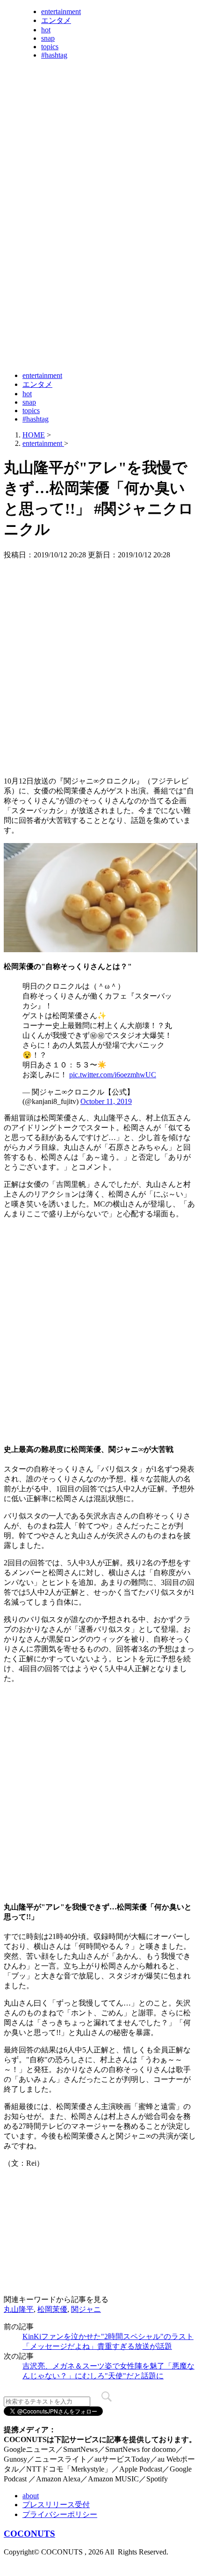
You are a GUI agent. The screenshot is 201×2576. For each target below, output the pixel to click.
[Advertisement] (100, 261)
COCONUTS (29, 2534)
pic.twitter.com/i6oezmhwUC (113, 1075)
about (31, 2496)
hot (46, 30)
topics (50, 47)
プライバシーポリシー (60, 2514)
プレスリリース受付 (56, 2505)
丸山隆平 (19, 2309)
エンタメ (56, 20)
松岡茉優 (52, 2309)
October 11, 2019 (106, 1101)
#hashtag (54, 55)
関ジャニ (86, 2309)
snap (48, 38)
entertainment (61, 11)
